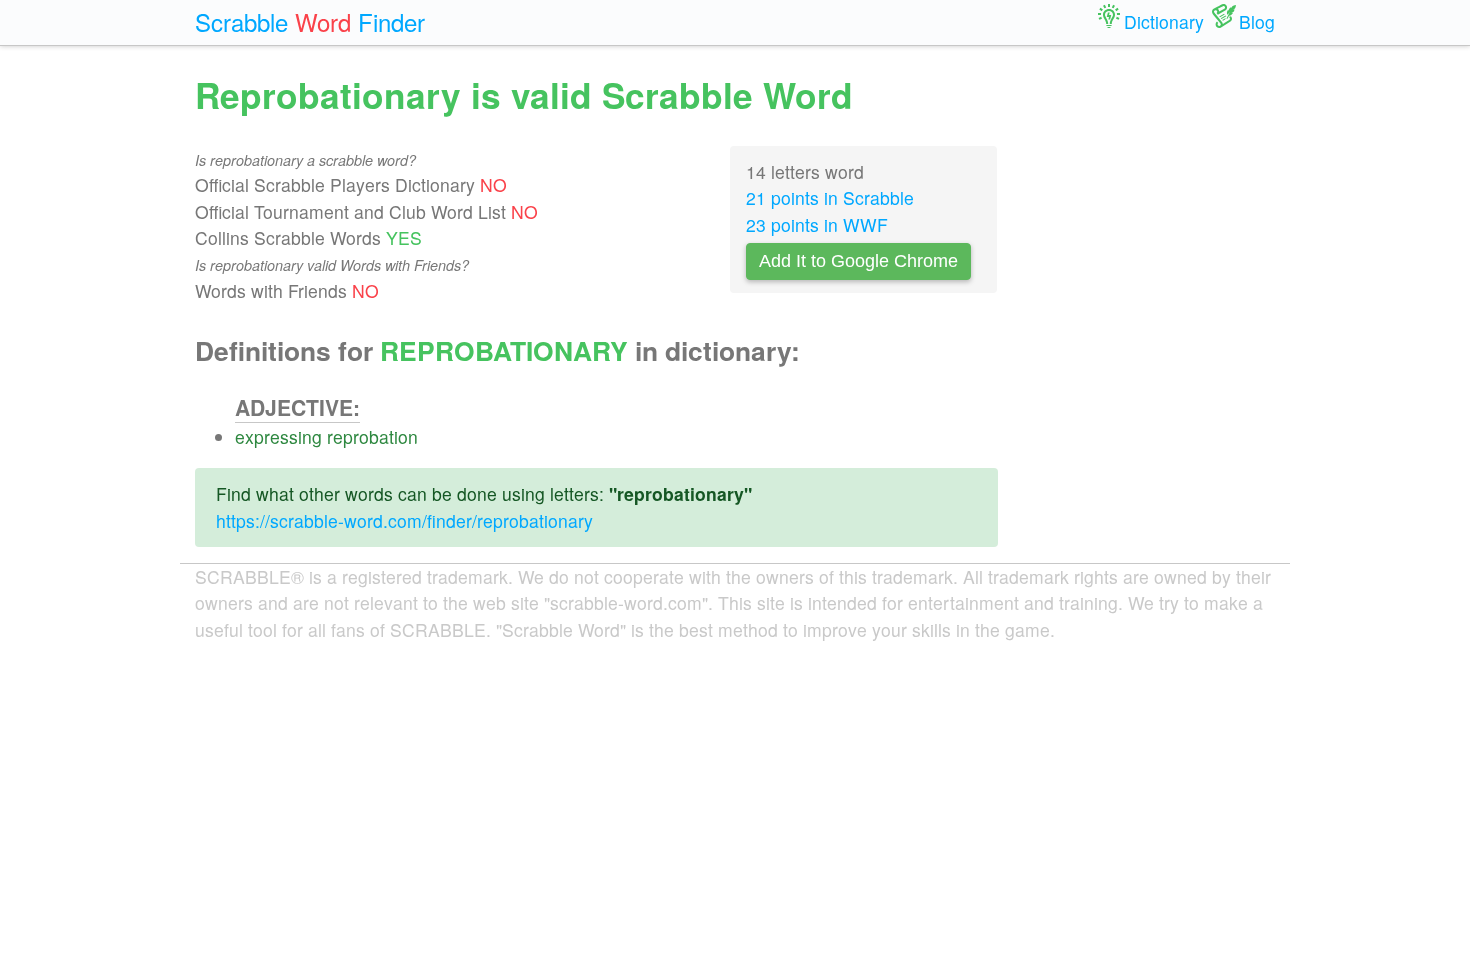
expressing (278, 436)
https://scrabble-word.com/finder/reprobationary (404, 520)
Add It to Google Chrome (858, 261)
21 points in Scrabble (830, 197)
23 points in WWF (817, 224)
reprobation (372, 436)
